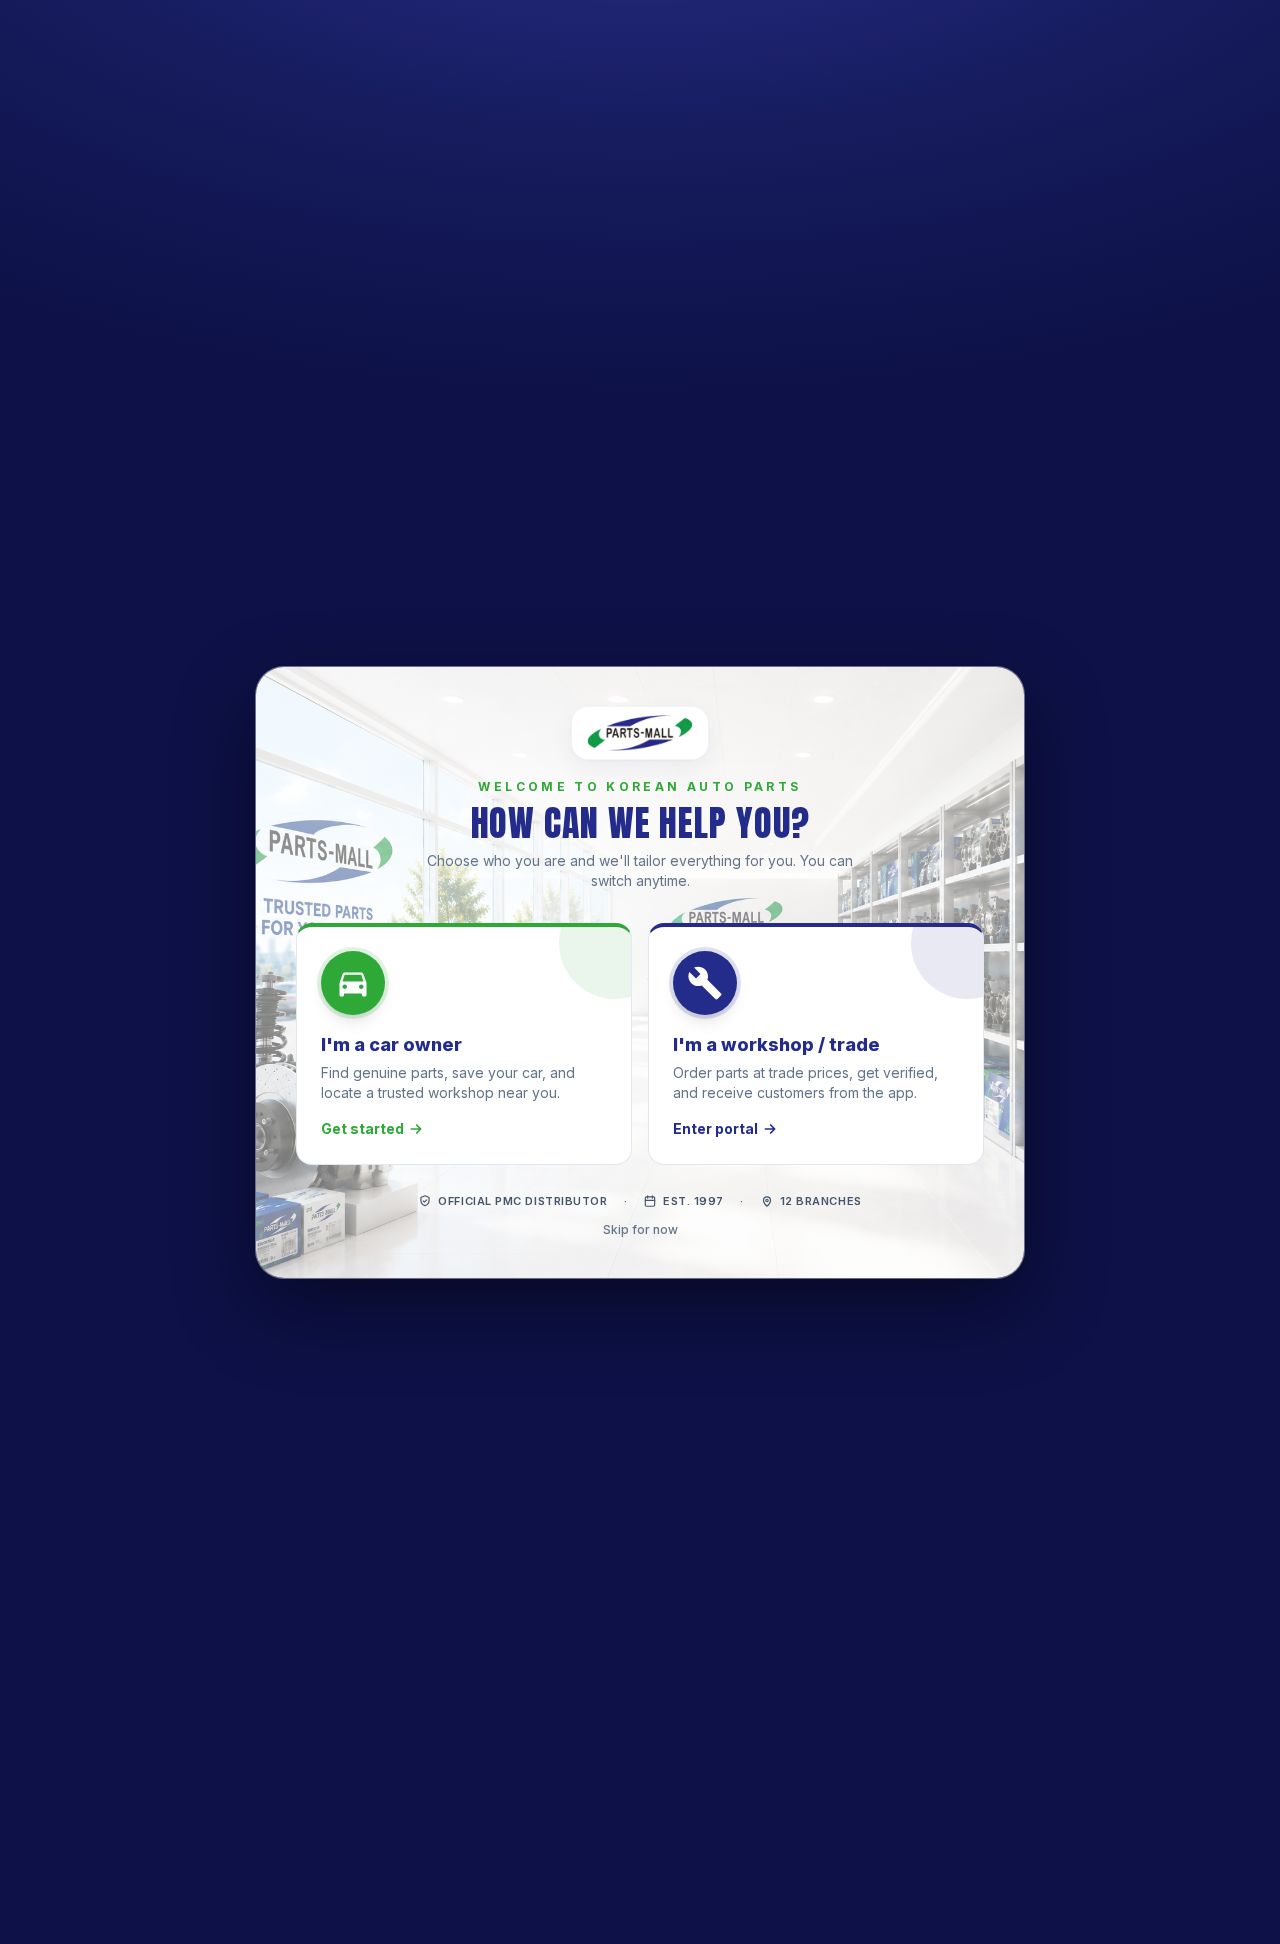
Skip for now (640, 1228)
